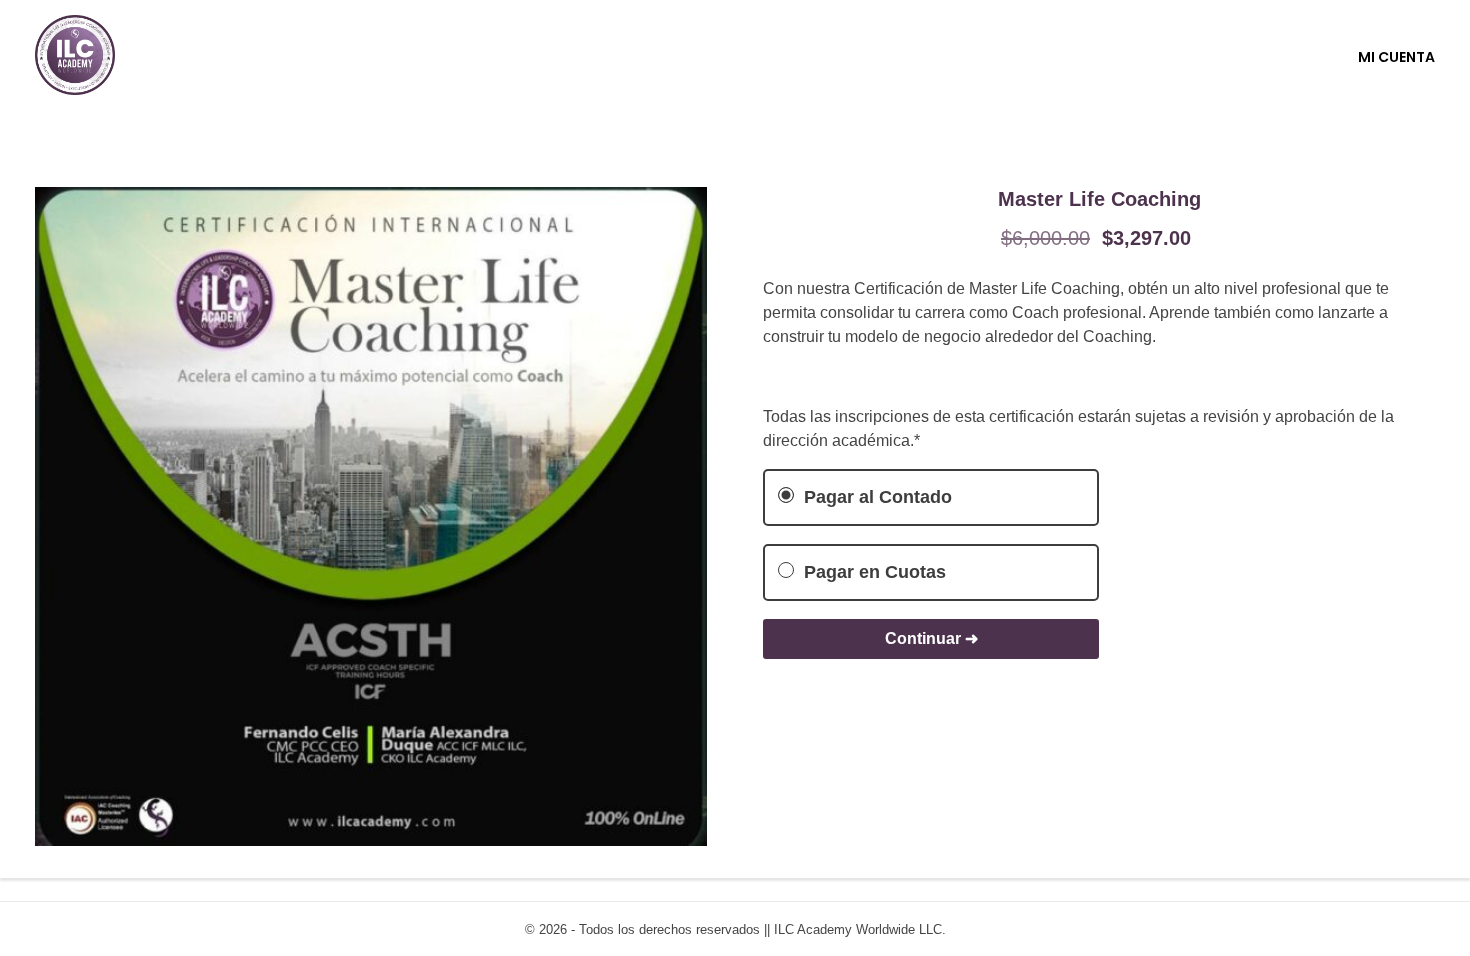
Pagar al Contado (875, 497)
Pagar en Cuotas (872, 572)
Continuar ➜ (931, 638)
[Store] (75, 55)
